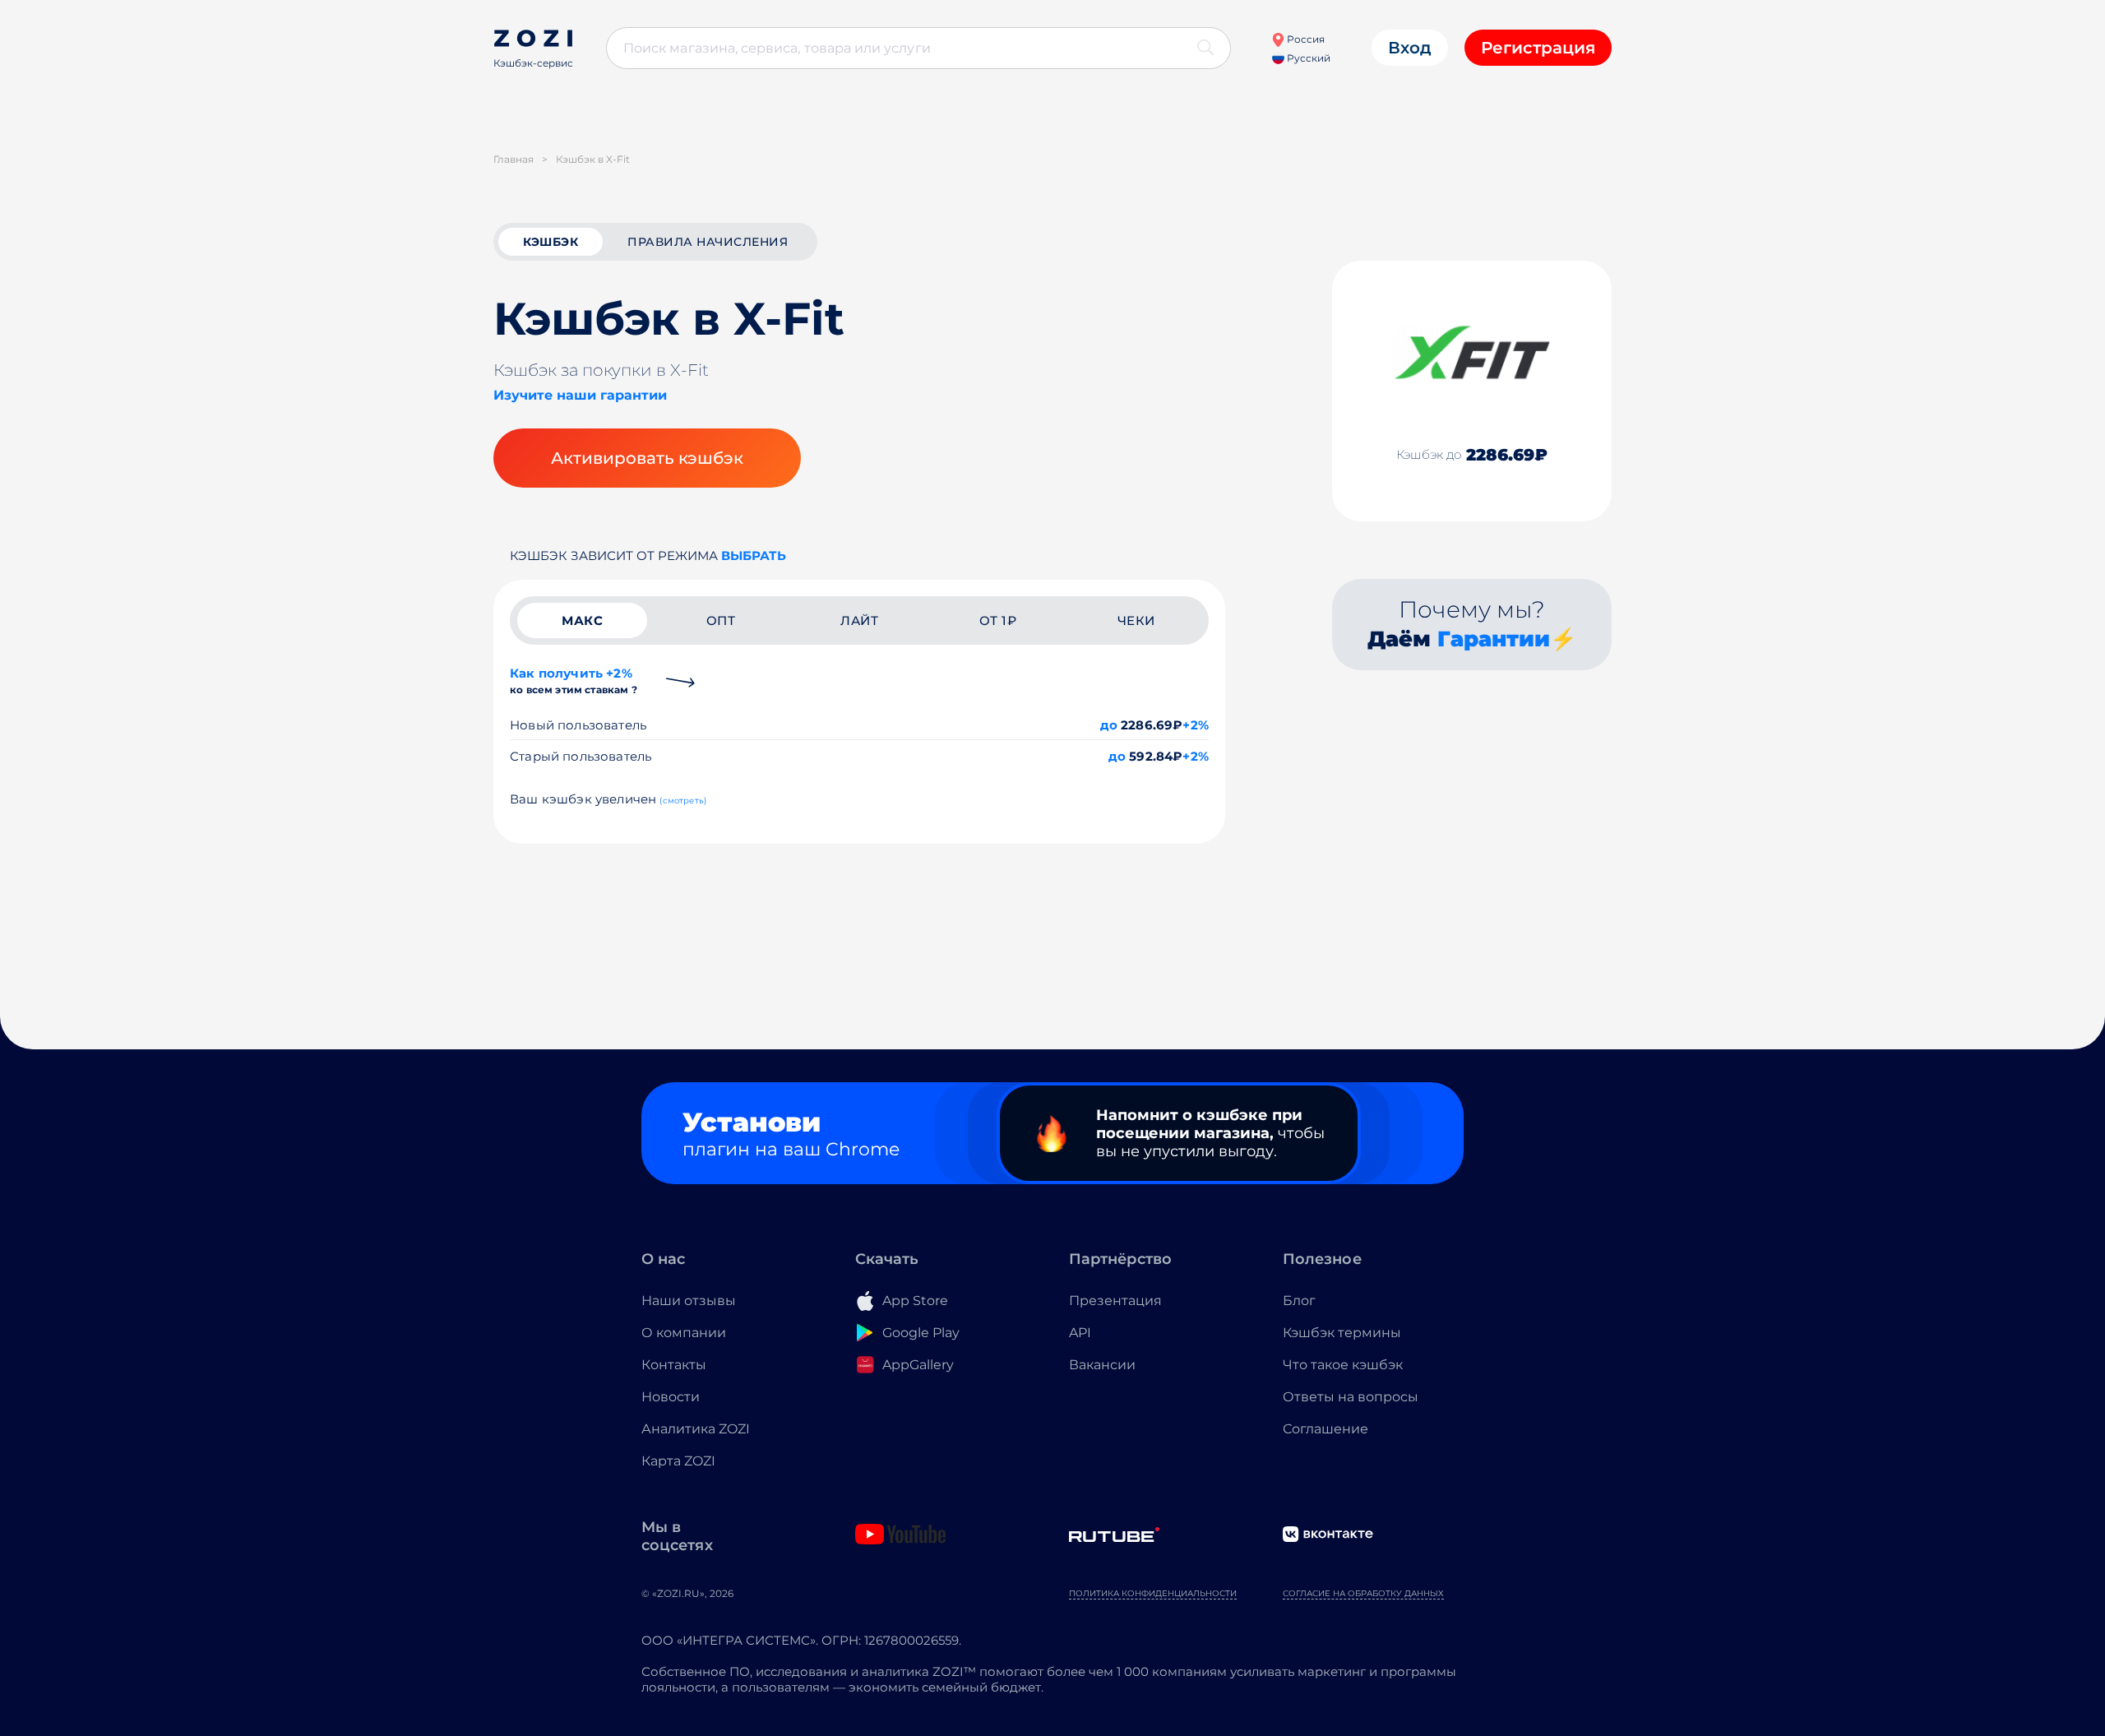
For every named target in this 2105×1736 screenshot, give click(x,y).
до (1109, 725)
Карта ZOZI (678, 1461)
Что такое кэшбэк (1343, 1365)
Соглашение (1325, 1429)
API (1080, 1333)
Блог (1299, 1301)
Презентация (1115, 1301)
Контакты (674, 1365)
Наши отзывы (689, 1301)
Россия (1305, 39)
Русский (1307, 58)
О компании (684, 1333)
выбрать (754, 556)
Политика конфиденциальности (1153, 1593)
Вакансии (1102, 1365)
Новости (671, 1397)
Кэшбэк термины (1342, 1333)
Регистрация (1538, 48)
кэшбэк (551, 242)
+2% (1196, 725)
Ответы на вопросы (1351, 1397)
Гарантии (1494, 639)
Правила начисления (708, 242)
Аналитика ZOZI (696, 1429)
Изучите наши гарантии (580, 395)
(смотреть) (683, 801)
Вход (1410, 48)
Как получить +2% (574, 681)
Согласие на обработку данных (1363, 1593)
